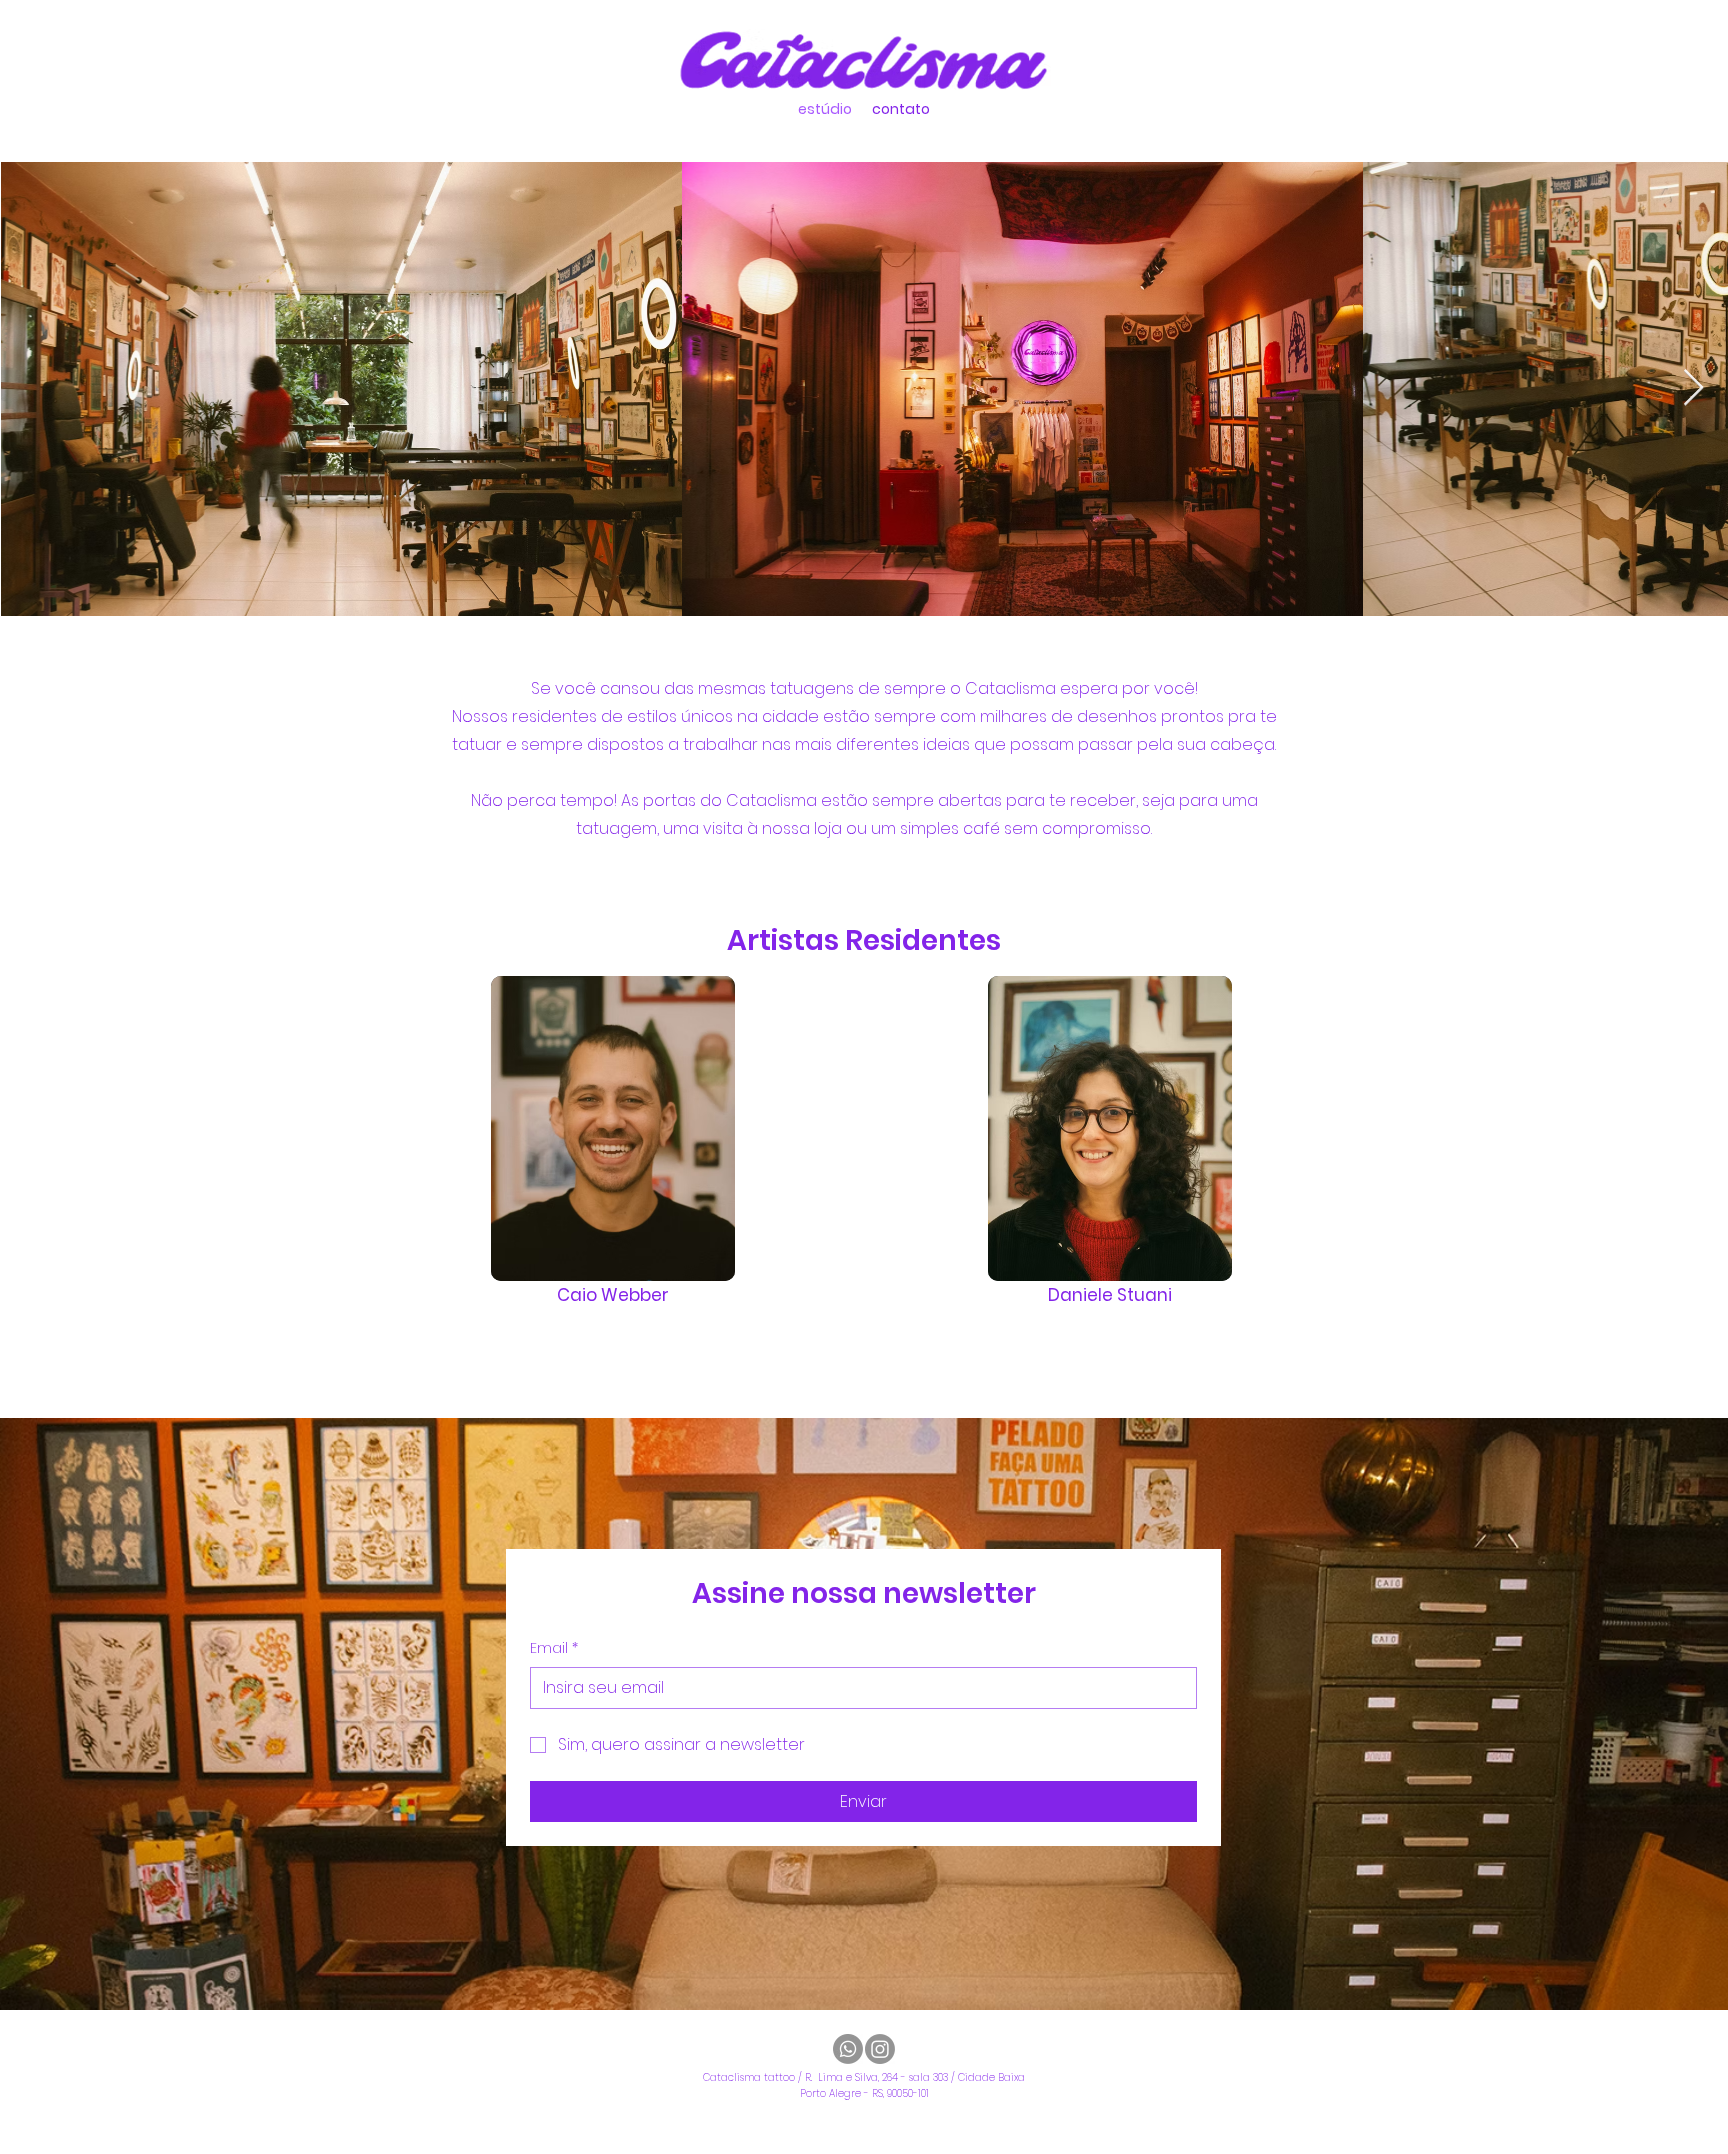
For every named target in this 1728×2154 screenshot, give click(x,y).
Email (554, 1648)
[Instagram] (880, 2049)
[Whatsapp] (848, 2049)
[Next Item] (1693, 388)
